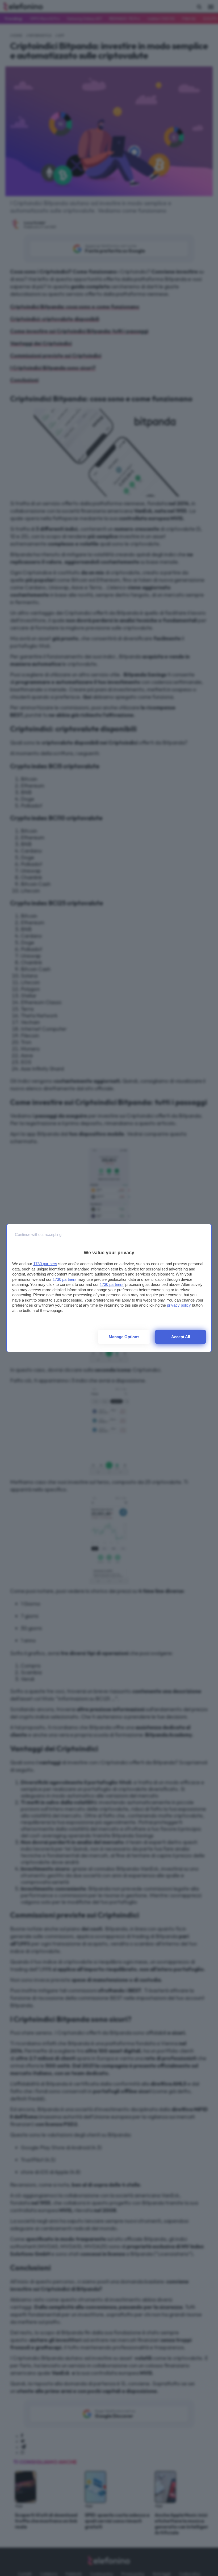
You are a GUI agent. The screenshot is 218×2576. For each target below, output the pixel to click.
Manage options (124, 1337)
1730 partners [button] (45, 1264)
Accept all (181, 1337)
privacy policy (179, 1305)
